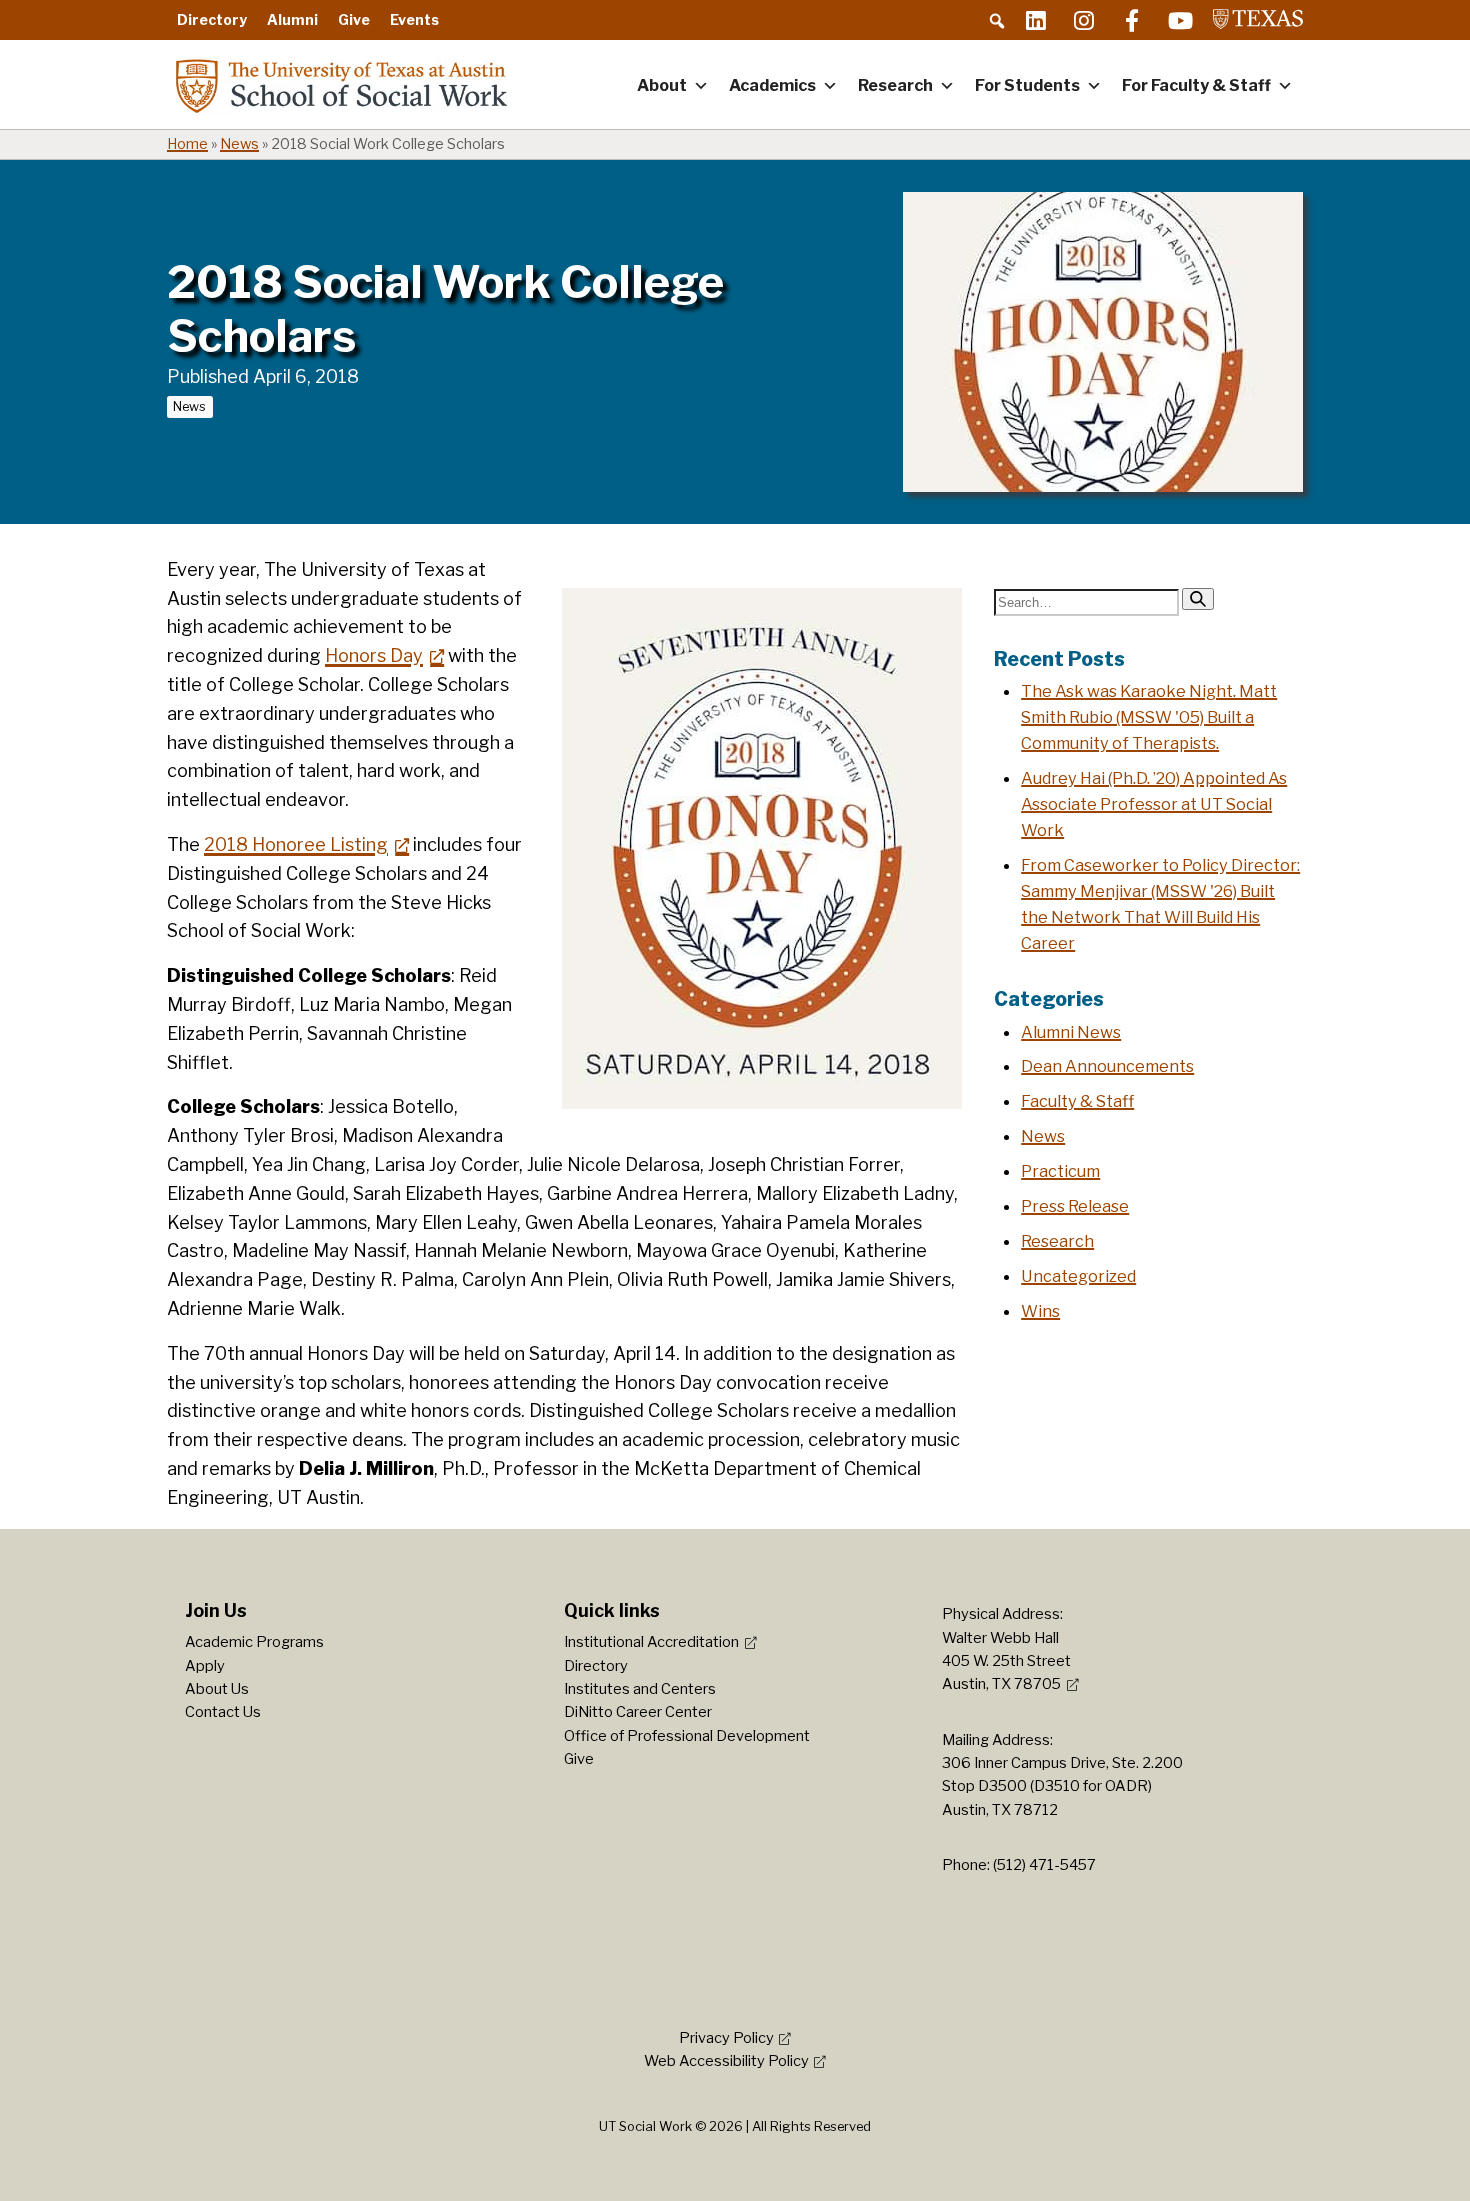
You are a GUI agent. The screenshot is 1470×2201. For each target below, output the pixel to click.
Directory (212, 19)
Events (414, 19)
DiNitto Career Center (638, 1712)
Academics (772, 85)
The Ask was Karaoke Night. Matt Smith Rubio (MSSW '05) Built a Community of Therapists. (1149, 717)
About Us (217, 1689)
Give (354, 19)
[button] (997, 21)
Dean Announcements (1107, 1066)
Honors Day (374, 655)
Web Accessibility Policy (726, 2061)
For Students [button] (1027, 85)
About (662, 85)
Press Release (1075, 1206)
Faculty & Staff (1077, 1101)
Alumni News (1071, 1032)
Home (187, 144)
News (239, 144)
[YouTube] (1180, 20)
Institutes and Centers (640, 1689)
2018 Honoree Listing (296, 844)
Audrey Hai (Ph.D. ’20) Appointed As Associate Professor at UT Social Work (1154, 804)
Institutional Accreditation (651, 1642)
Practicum (1060, 1171)
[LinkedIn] (1036, 20)
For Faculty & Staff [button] (1196, 85)
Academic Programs (254, 1642)
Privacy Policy (726, 2038)
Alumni (292, 19)
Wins (1040, 1311)
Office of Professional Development (687, 1736)
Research (895, 85)
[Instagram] (1084, 20)
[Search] (1198, 599)
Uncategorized (1078, 1276)
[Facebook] (1132, 20)
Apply (205, 1666)
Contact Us (223, 1712)
